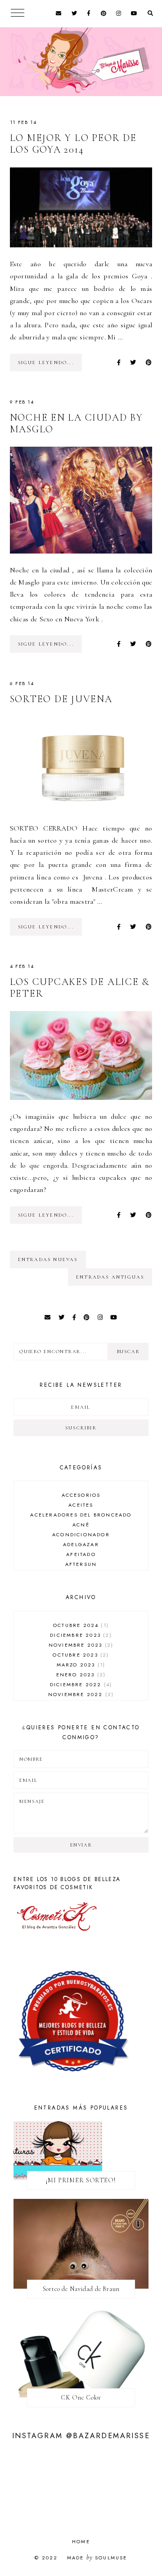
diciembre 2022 (80, 1684)
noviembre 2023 (80, 1645)
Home (81, 2541)
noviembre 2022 (80, 1694)
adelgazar (81, 1544)
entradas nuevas (48, 1259)
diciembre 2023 (80, 1635)
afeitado (81, 1554)
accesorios (81, 1495)
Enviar (81, 1845)
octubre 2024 (80, 1625)
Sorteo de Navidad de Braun (81, 2289)
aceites (81, 1505)
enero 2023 (80, 1675)
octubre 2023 (80, 1655)
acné (81, 1525)
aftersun (81, 1564)
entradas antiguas (110, 1277)
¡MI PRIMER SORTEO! (81, 2180)
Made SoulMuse (97, 2558)
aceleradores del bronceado (81, 1515)
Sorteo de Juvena (61, 699)
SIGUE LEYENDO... (46, 363)
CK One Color (81, 2398)
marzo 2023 (80, 1665)
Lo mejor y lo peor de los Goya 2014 (73, 144)
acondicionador (81, 1534)
